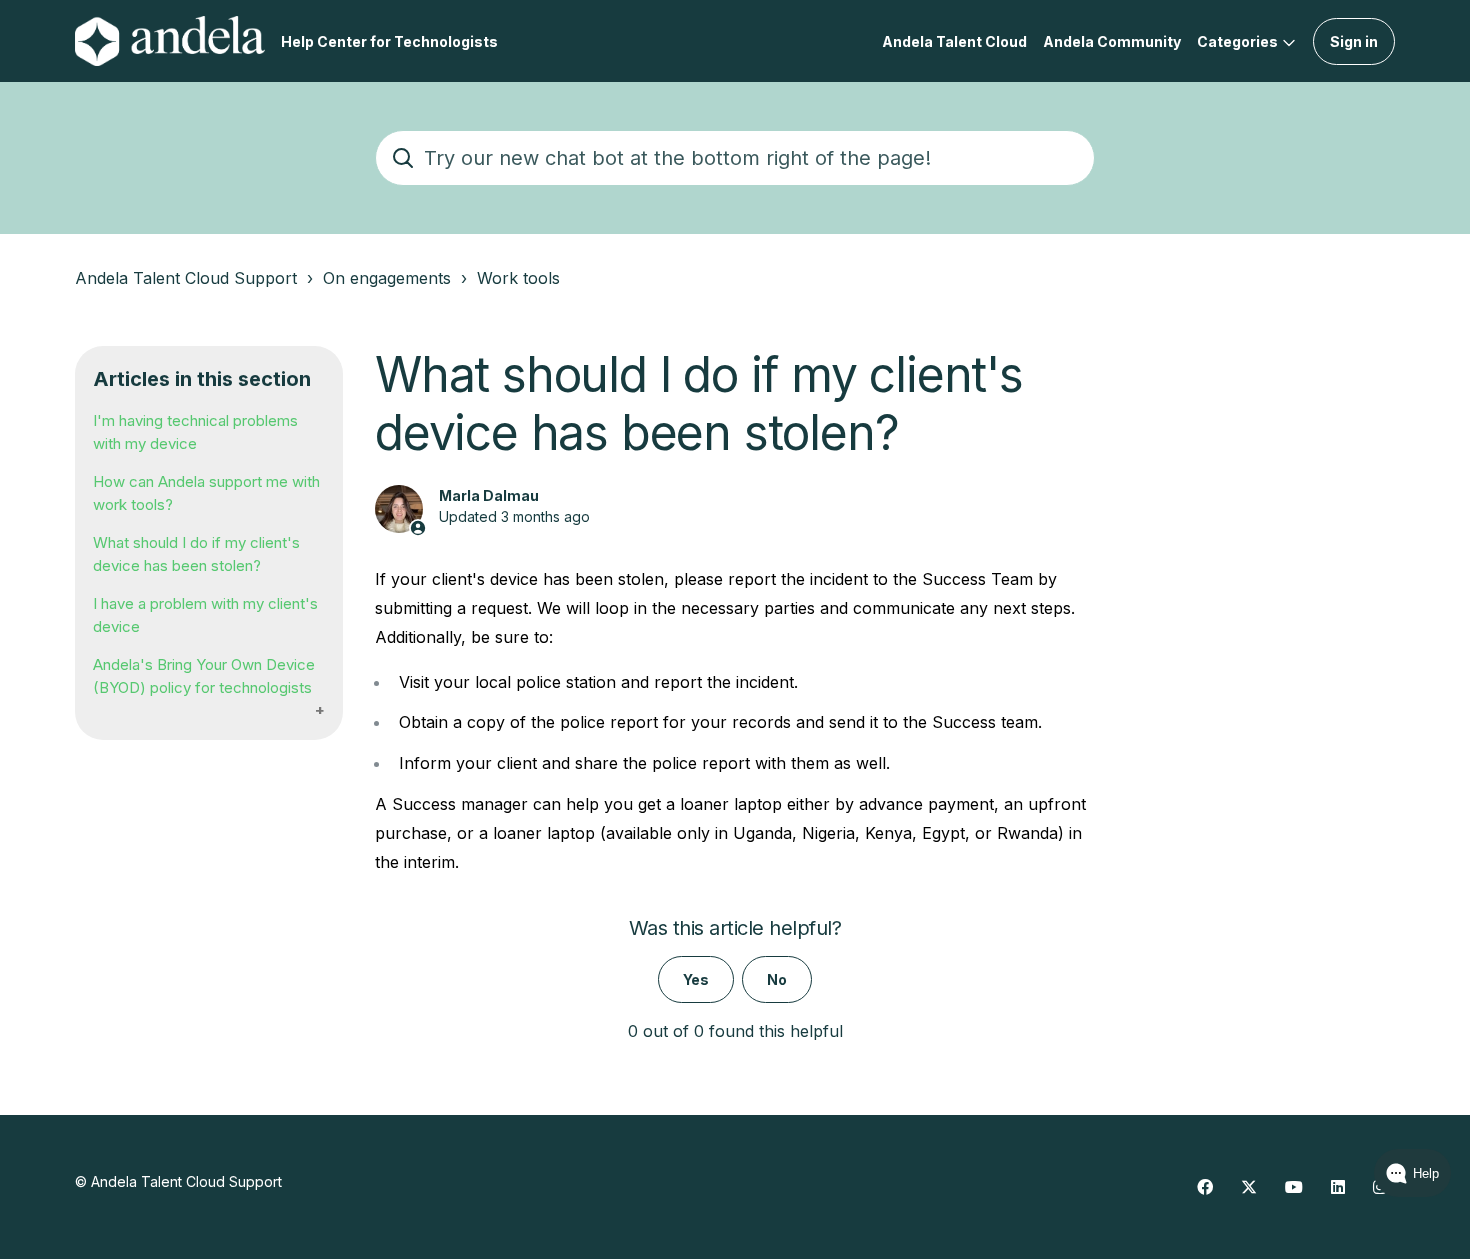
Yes (696, 979)
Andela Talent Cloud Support (186, 278)
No (777, 979)
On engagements (387, 278)
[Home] (170, 41)
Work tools (518, 278)
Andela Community (1112, 41)
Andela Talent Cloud (954, 41)
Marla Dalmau (489, 495)
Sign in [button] (1354, 41)
